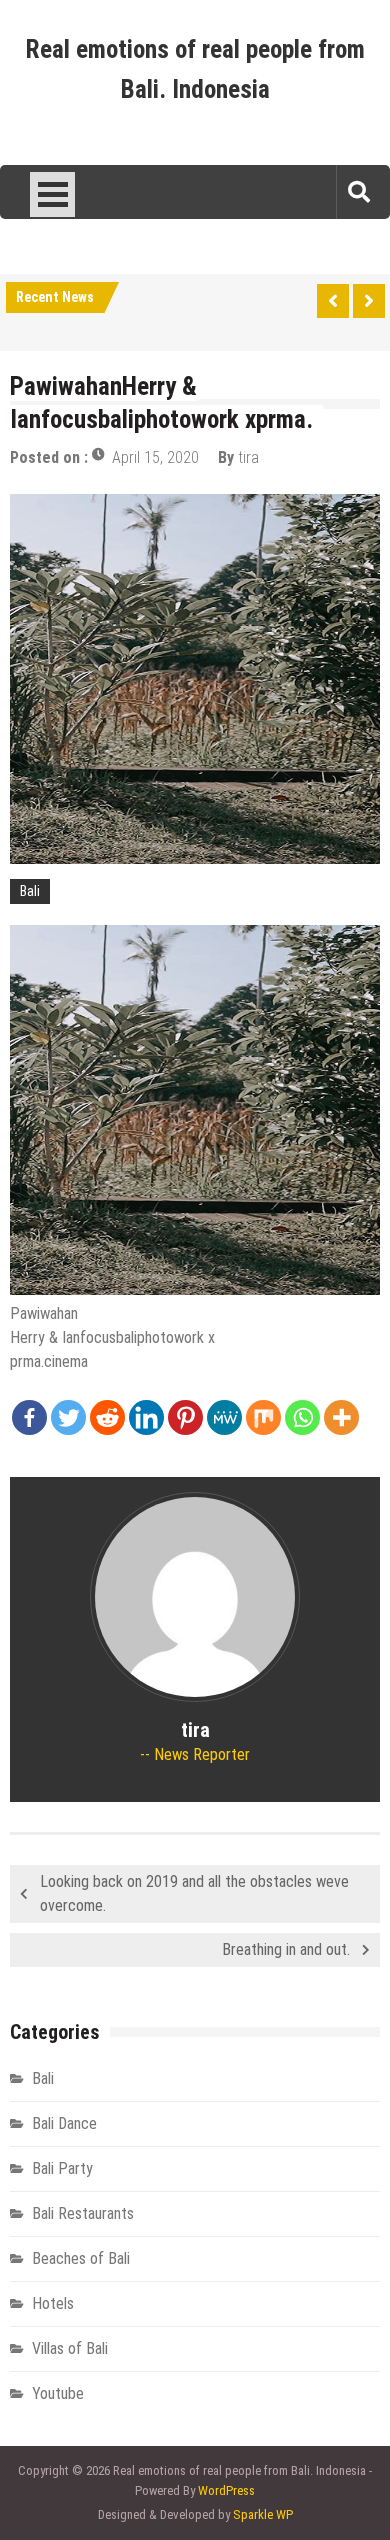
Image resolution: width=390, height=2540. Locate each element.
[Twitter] (68, 1417)
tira (248, 457)
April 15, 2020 (155, 457)
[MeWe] (224, 1417)
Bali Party (62, 2168)
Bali (30, 891)
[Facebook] (29, 1417)
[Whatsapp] (302, 1417)
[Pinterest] (185, 1417)
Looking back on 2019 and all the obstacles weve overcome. (194, 1893)
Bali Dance (64, 2123)
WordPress (226, 2490)
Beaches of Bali (81, 2258)
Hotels (53, 2303)
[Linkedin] (146, 1417)
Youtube (58, 2393)
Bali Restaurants (83, 2213)
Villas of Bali (70, 2348)
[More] (341, 1417)
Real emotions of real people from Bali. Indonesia (195, 69)
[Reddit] (107, 1417)
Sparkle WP (263, 2514)
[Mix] (263, 1417)
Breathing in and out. (286, 1949)
